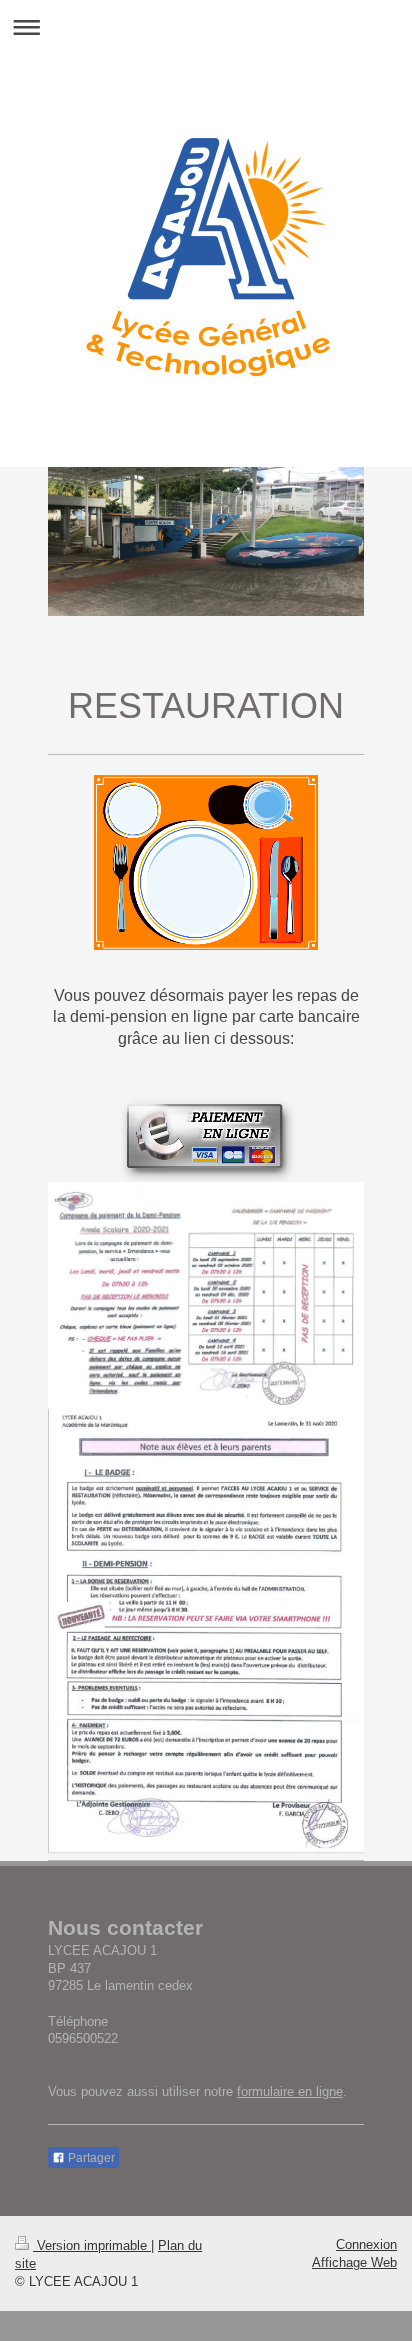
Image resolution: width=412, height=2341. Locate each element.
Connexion (366, 2244)
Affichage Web (354, 2262)
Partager (90, 2158)
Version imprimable (92, 2245)
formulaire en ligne (290, 2091)
